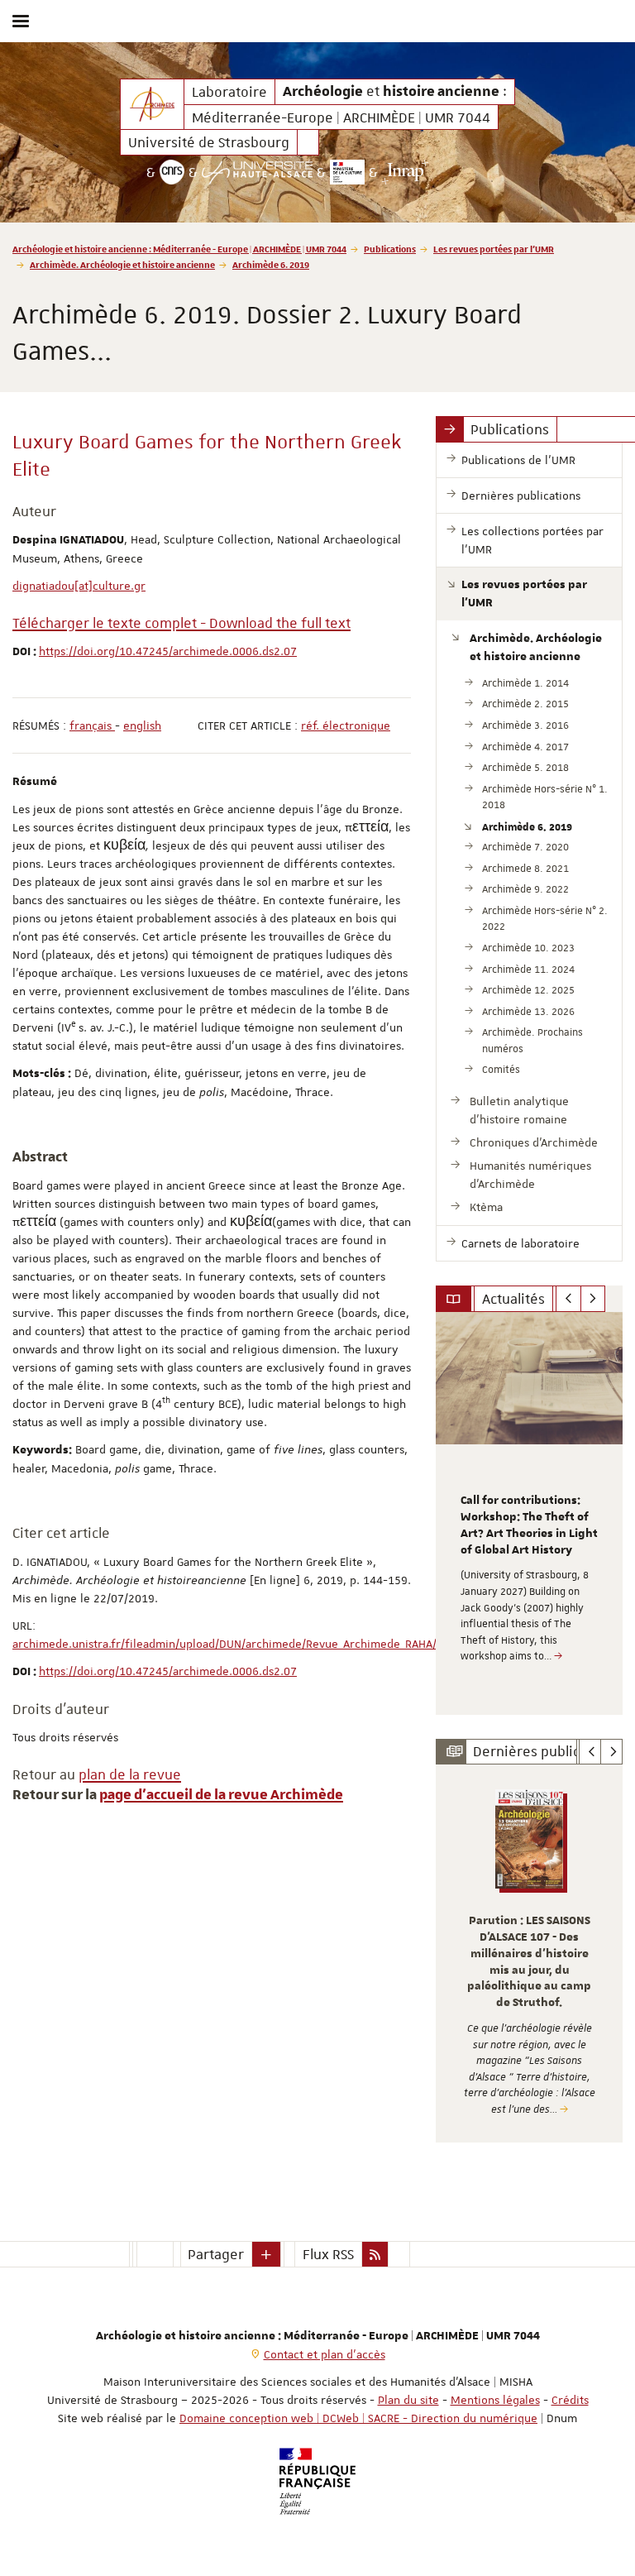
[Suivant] (593, 1299)
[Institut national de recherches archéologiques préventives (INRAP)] (406, 172)
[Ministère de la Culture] (347, 172)
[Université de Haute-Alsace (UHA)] (257, 172)
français (92, 725)
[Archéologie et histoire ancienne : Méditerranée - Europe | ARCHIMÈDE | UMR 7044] (152, 104)
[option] (529, 1513)
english (142, 725)
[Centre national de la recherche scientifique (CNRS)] (172, 172)
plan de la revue (130, 1774)
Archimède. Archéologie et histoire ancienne (122, 264)
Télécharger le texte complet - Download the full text (181, 623)
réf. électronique (346, 725)
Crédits (570, 2400)
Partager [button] (216, 2254)
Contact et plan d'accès (325, 2354)
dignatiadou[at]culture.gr (79, 586)
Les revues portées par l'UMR (494, 249)
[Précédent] (568, 1299)
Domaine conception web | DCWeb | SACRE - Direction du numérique (358, 2418)
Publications (390, 249)
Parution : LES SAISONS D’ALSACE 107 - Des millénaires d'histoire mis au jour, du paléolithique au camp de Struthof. (529, 1962)
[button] (266, 2254)
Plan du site (408, 2400)
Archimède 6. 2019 (271, 264)
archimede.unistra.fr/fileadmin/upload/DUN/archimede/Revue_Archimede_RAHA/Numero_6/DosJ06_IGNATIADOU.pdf (315, 1644)
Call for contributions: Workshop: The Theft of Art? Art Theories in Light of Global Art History (529, 1525)
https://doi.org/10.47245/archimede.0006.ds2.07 (168, 651)
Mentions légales (495, 2400)
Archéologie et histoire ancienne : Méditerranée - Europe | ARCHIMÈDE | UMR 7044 (179, 249)
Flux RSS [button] (328, 2254)
